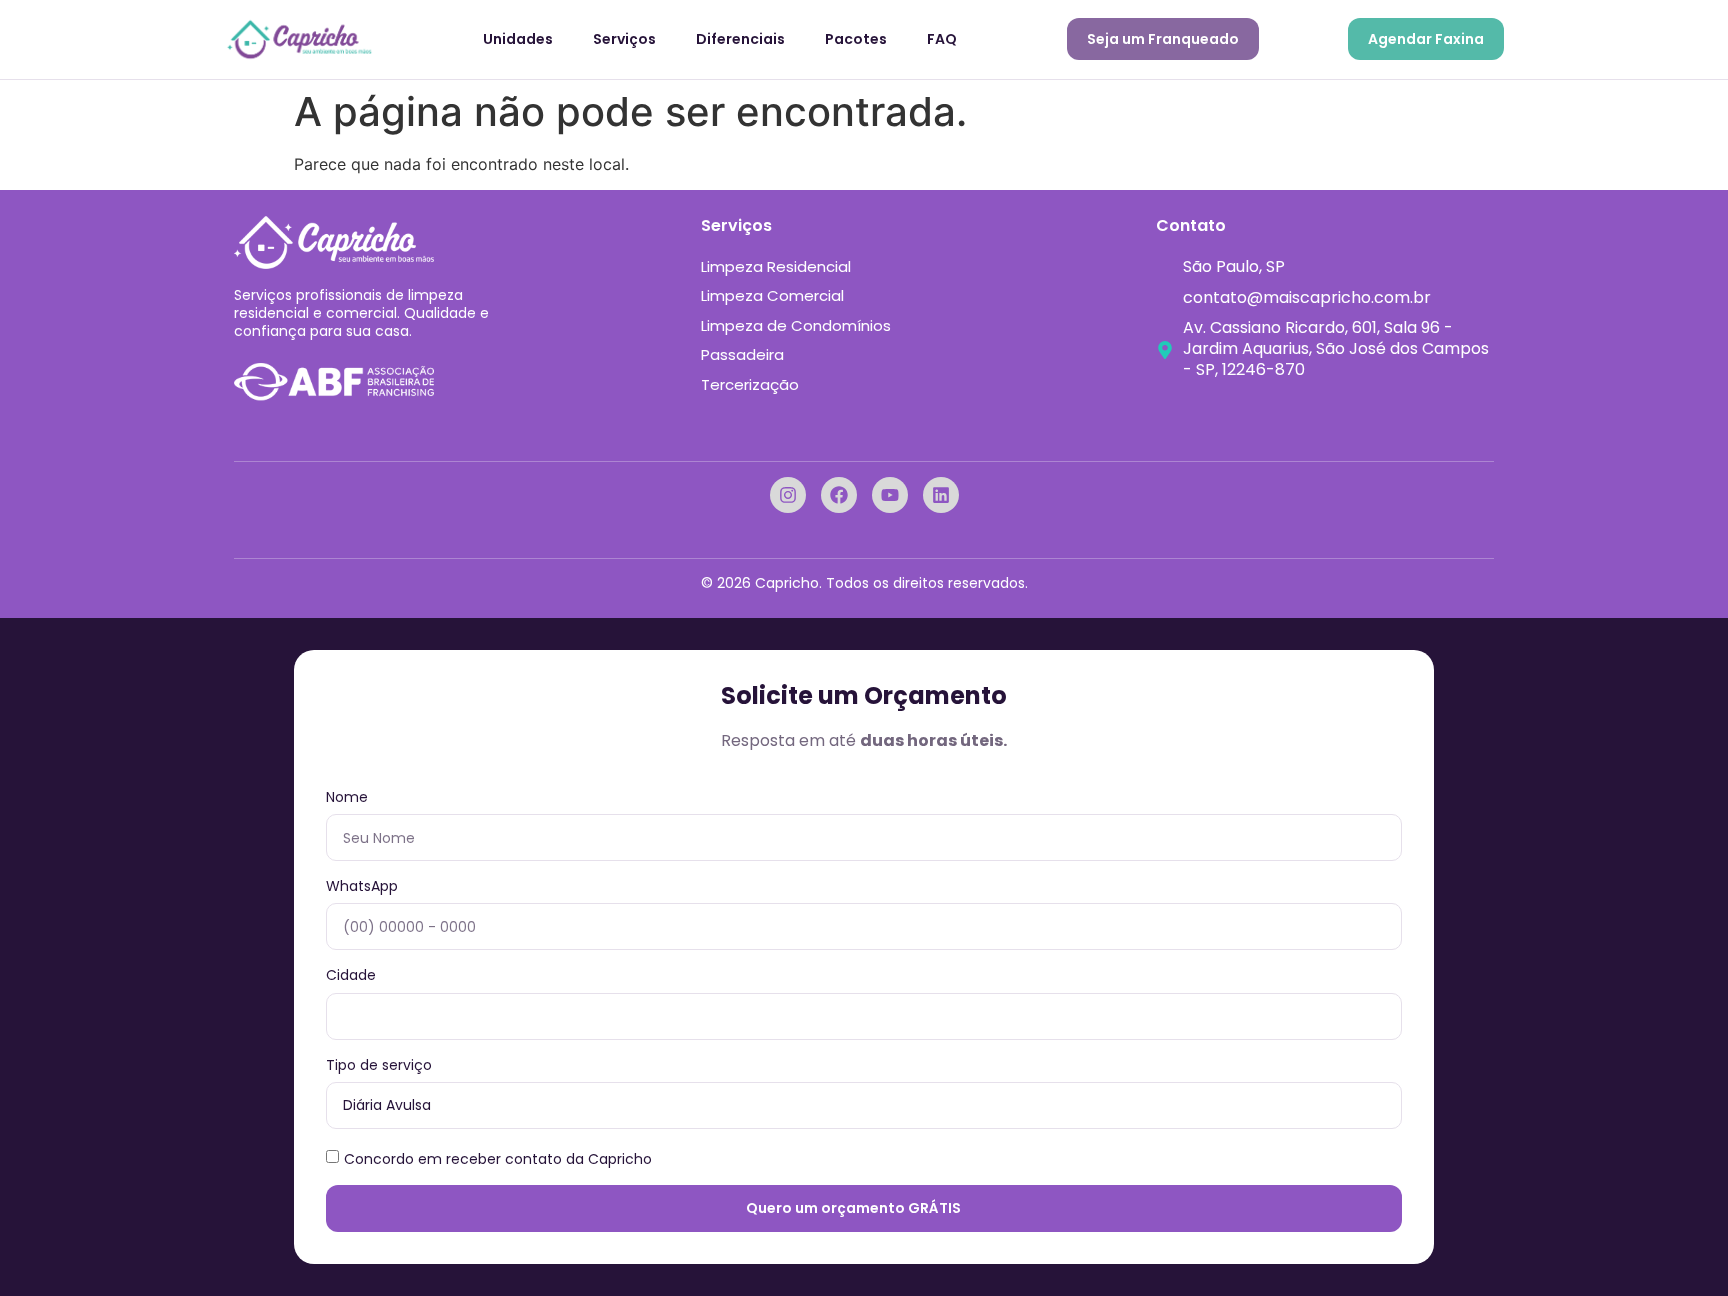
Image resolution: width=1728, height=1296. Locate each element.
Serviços (624, 39)
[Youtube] (890, 495)
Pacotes (856, 39)
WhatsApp (362, 886)
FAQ (942, 39)
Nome (347, 797)
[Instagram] (788, 495)
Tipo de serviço (379, 1065)
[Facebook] (839, 495)
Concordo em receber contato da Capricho (498, 1158)
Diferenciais (740, 39)
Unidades (518, 39)
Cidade (351, 975)
